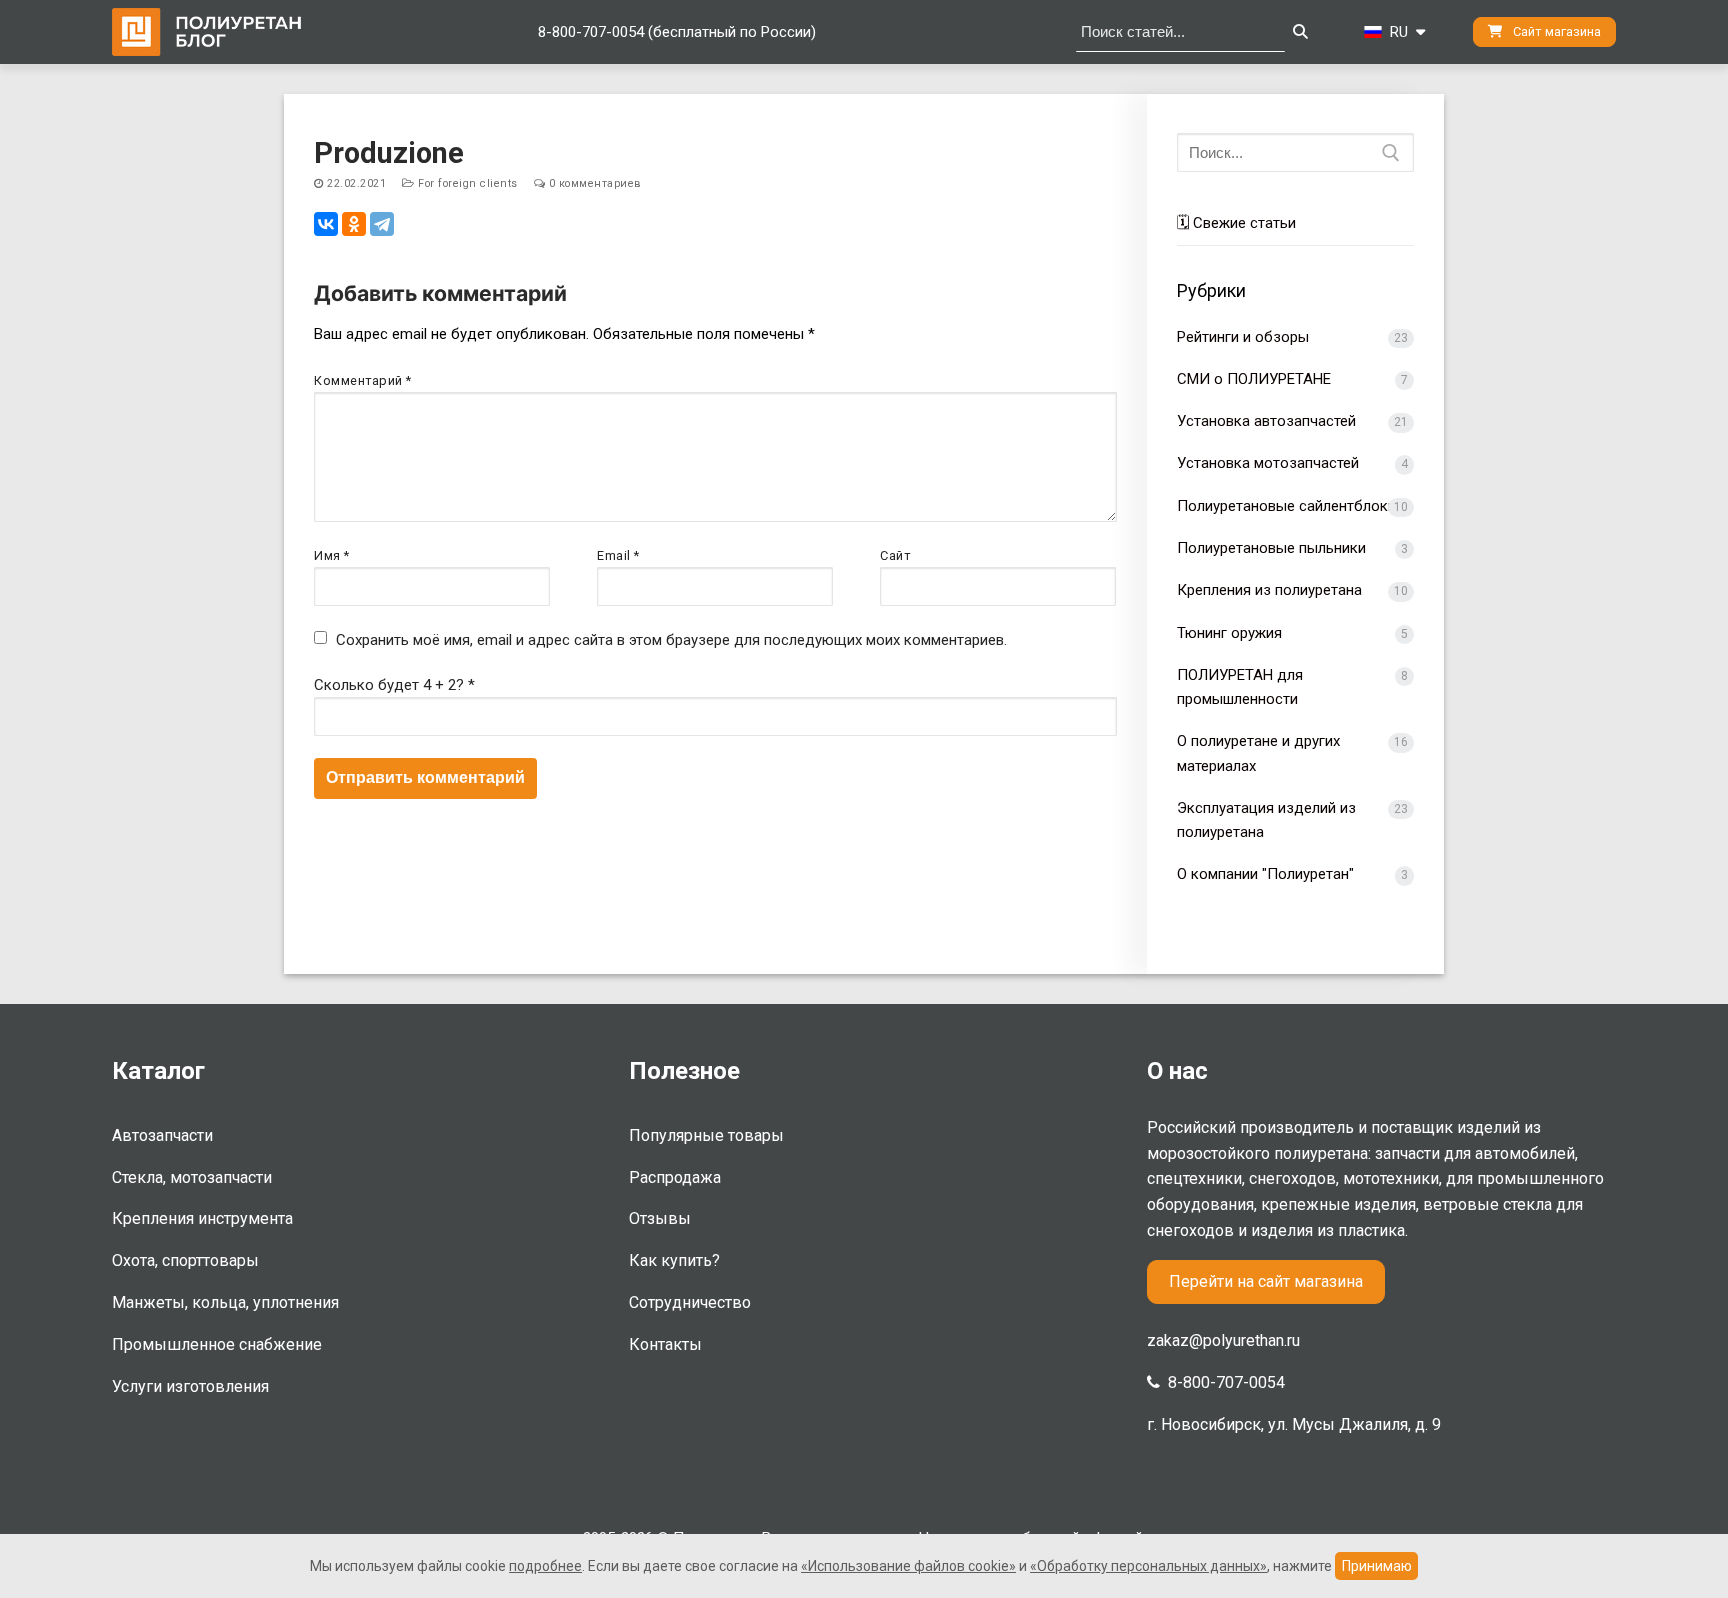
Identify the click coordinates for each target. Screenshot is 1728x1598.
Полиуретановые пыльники (1271, 548)
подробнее (545, 1566)
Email (618, 555)
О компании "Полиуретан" (1265, 874)
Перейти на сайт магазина (1266, 1281)
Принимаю (1377, 1566)
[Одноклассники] (354, 224)
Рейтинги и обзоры (1243, 337)
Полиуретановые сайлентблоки (1286, 506)
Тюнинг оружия (1229, 633)
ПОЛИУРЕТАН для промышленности (1240, 687)
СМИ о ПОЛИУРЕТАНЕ (1254, 379)
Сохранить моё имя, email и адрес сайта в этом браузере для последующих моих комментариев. (671, 640)
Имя (332, 555)
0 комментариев (593, 183)
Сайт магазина (1555, 31)
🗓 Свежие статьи (1236, 223)
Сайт (895, 555)
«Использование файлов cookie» (908, 1566)
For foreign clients (466, 183)
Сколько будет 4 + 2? (394, 685)
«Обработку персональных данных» (1148, 1566)
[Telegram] (382, 224)
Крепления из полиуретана (1269, 590)
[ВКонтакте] (326, 224)
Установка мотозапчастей (1268, 463)
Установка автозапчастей (1266, 421)
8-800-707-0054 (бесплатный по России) (677, 32)
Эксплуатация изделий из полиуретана (1266, 820)
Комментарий (363, 380)
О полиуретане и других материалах (1258, 753)
